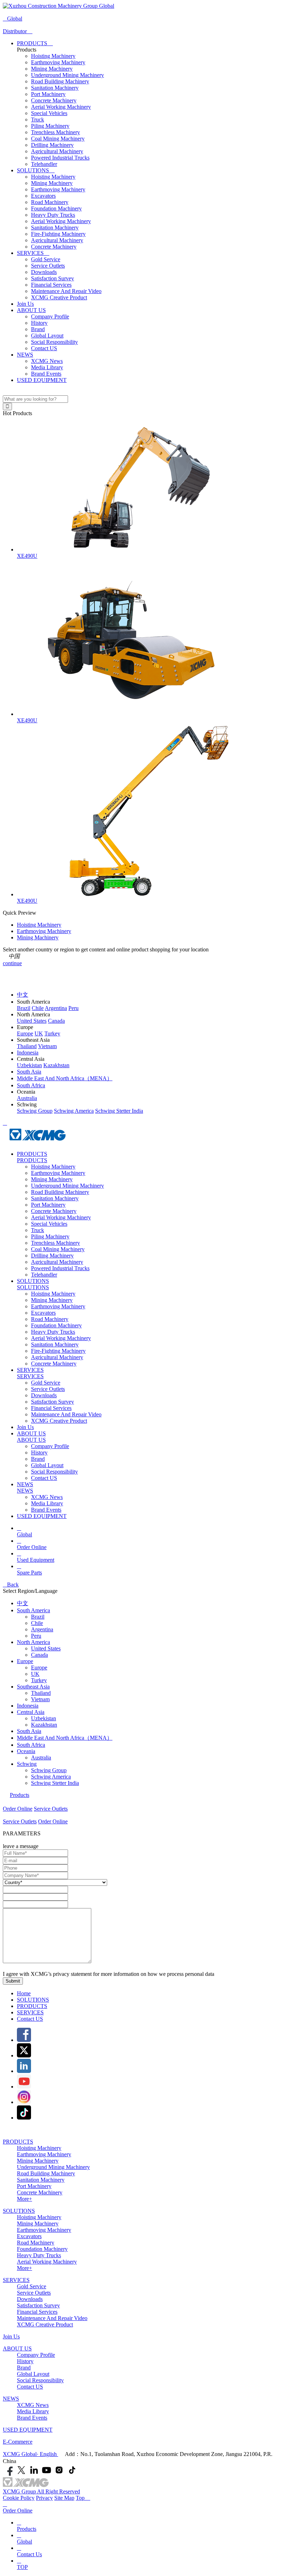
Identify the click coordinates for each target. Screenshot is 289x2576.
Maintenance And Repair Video (66, 291)
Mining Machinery (52, 69)
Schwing (27, 1764)
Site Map (64, 2498)
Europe (25, 1661)
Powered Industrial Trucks (60, 158)
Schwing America (51, 1777)
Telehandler (44, 164)
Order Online (18, 1809)
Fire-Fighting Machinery (58, 234)
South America (33, 1610)
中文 (23, 1603)
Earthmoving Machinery (58, 62)
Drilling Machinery (52, 145)
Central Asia (31, 1712)
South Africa (31, 1745)
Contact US (44, 348)
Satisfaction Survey (53, 278)
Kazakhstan (44, 1725)
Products (20, 1795)
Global (13, 19)
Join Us (25, 304)
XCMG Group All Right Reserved (41, 2491)
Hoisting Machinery (53, 56)
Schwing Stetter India (55, 1783)
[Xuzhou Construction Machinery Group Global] (59, 6)
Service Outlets (48, 266)
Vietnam (40, 1699)
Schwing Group (49, 1770)
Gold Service (46, 259)
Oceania (26, 1751)
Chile (37, 1623)
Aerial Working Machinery (61, 107)
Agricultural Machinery (57, 151)
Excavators (43, 196)
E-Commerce (18, 2442)
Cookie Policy (19, 2498)
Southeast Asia (33, 1687)
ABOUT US (31, 310)
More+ (24, 2199)
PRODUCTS (35, 43)
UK (35, 1674)
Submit (13, 1981)
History (39, 323)
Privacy (44, 2498)
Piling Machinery (50, 126)
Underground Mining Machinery (67, 75)
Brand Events (46, 374)
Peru (36, 1636)
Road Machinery (50, 202)
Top (83, 2498)
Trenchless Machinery (56, 132)
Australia (41, 1758)
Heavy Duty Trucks (53, 215)
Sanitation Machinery (55, 88)
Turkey (39, 1680)
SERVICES (33, 253)
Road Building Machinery (60, 81)
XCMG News (47, 361)
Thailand (41, 1693)
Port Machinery (48, 94)
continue (12, 963)
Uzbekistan (44, 1718)
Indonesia (28, 1706)
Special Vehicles (49, 113)
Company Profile (50, 316)
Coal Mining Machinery (58, 139)
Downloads (44, 272)
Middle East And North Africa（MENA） (65, 1738)
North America (33, 1642)
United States (46, 1648)
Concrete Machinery (54, 100)
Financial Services (51, 285)
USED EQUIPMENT (42, 380)
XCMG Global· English (30, 2454)
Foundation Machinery (56, 208)
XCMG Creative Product (59, 297)
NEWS (25, 355)
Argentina (42, 1629)
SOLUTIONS (36, 170)
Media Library (47, 367)
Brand (38, 329)
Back (11, 1585)
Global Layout (47, 336)
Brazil (38, 1617)
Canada (39, 1655)
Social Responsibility (54, 342)
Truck (38, 119)
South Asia (29, 1731)
